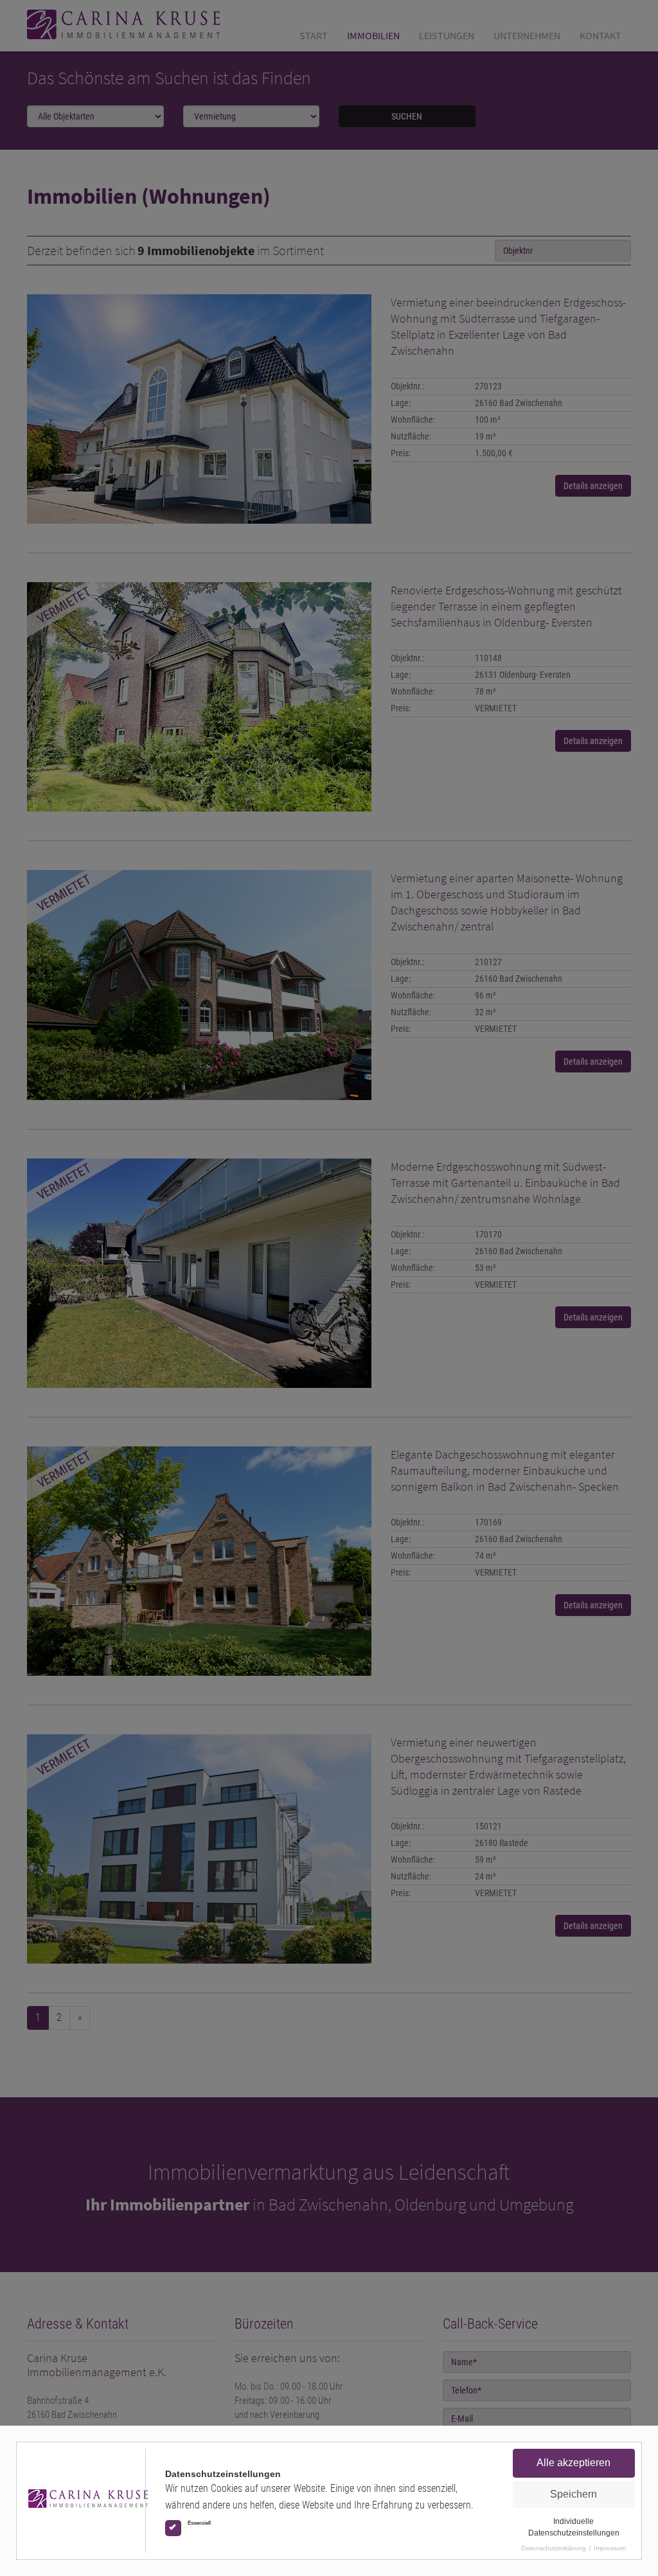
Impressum (610, 2548)
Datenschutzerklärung (554, 2548)
